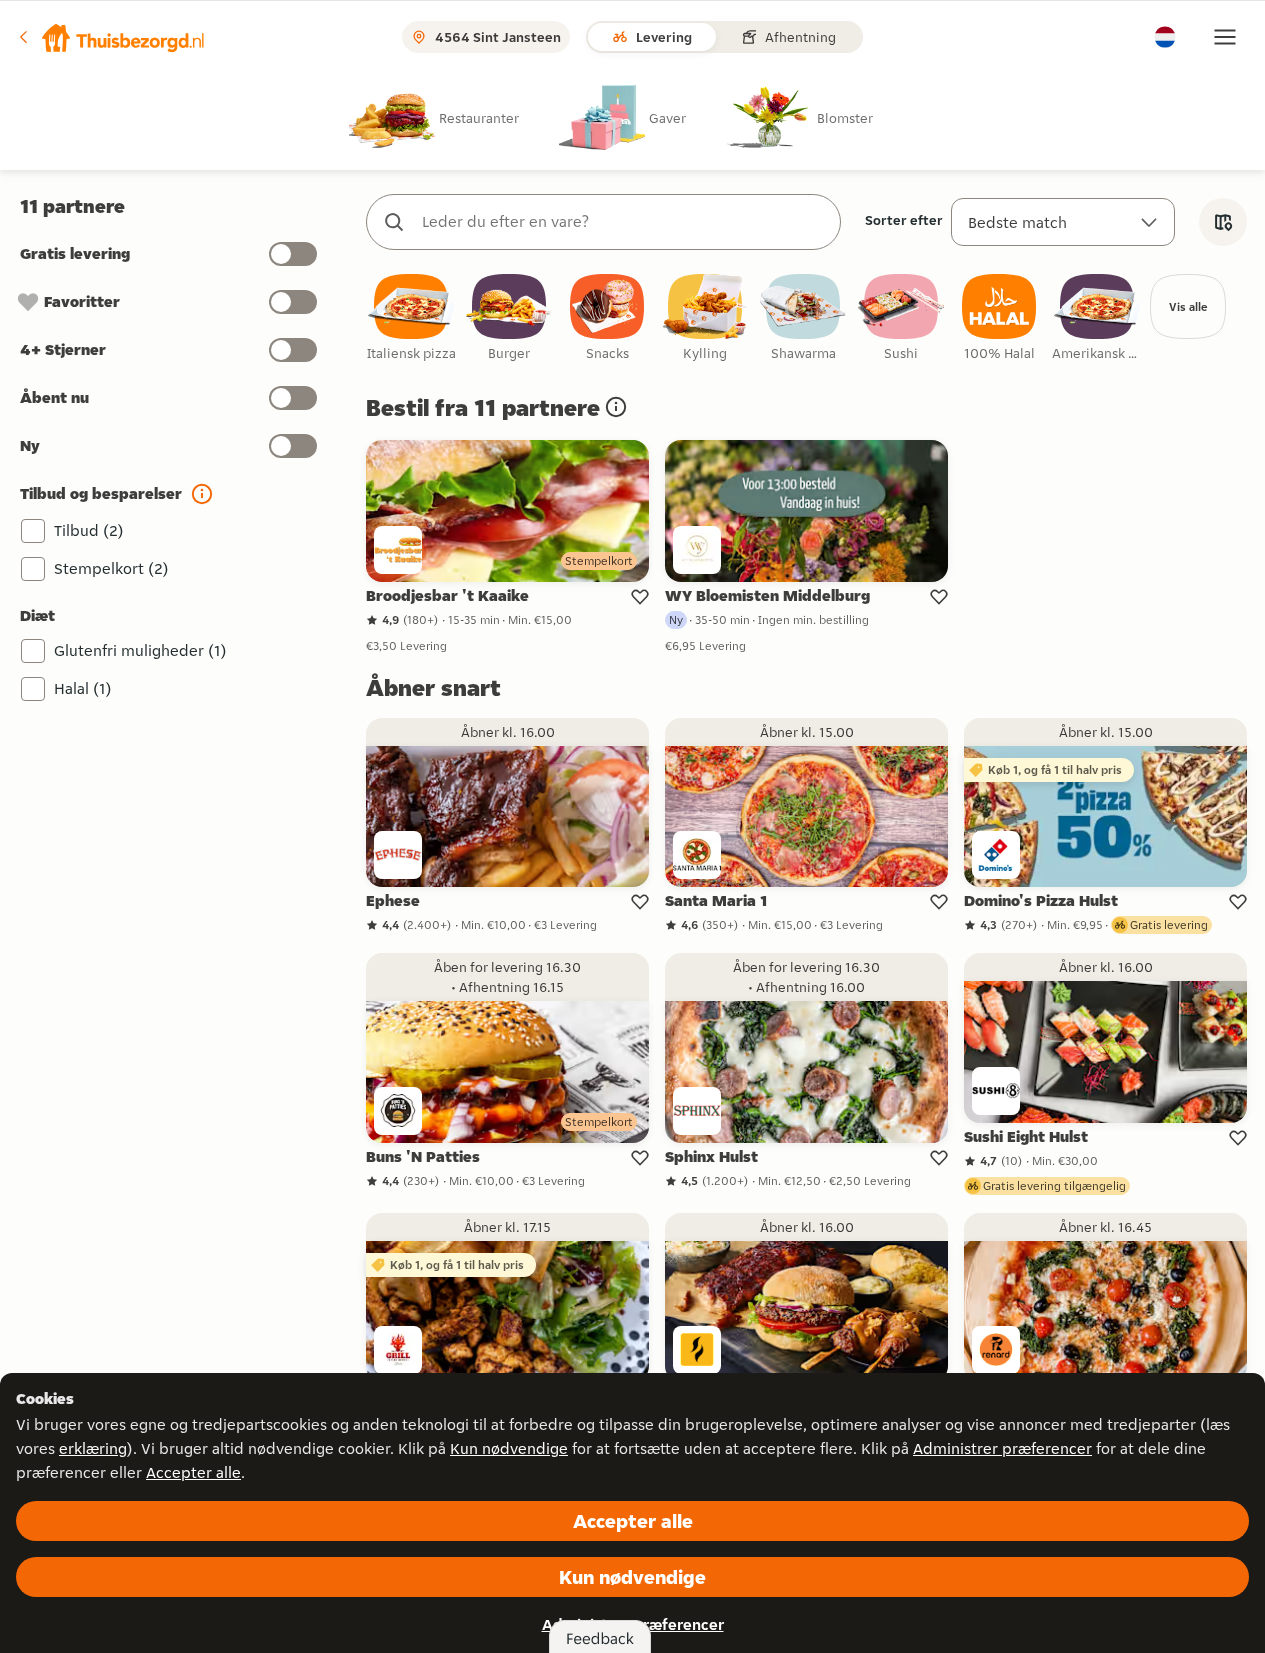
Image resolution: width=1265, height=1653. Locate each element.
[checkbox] (411, 318)
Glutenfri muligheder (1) (140, 650)
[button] (111, 37)
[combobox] (623, 222)
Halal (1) (83, 688)
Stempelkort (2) (111, 568)
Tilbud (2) (89, 530)
